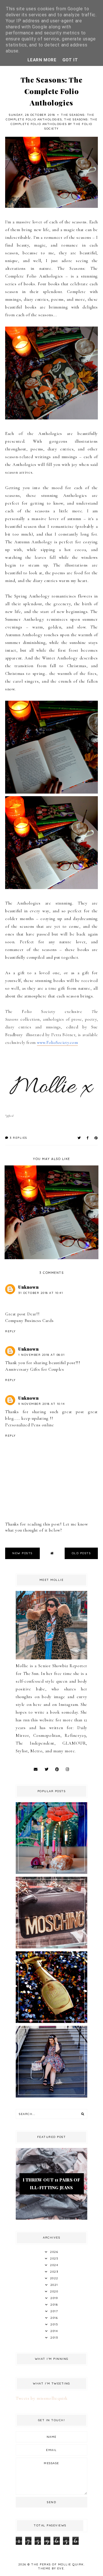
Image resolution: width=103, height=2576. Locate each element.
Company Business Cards (29, 1321)
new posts (22, 1553)
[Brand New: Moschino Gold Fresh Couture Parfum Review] (51, 2022)
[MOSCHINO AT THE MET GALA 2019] (51, 1947)
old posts (81, 1553)
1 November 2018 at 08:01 (41, 1355)
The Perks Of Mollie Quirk (58, 2564)
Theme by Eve (51, 2568)
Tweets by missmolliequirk (42, 2398)
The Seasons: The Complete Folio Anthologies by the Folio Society (54, 124)
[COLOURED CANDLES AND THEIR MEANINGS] (51, 1872)
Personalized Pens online (29, 1425)
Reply (10, 1331)
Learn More (42, 60)
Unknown (28, 1287)
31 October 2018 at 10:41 (41, 1293)
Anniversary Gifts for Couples (34, 1369)
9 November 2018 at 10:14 (41, 1404)
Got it (70, 60)
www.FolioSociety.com (57, 1042)
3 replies (18, 1138)
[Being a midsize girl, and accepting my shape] (51, 2096)
